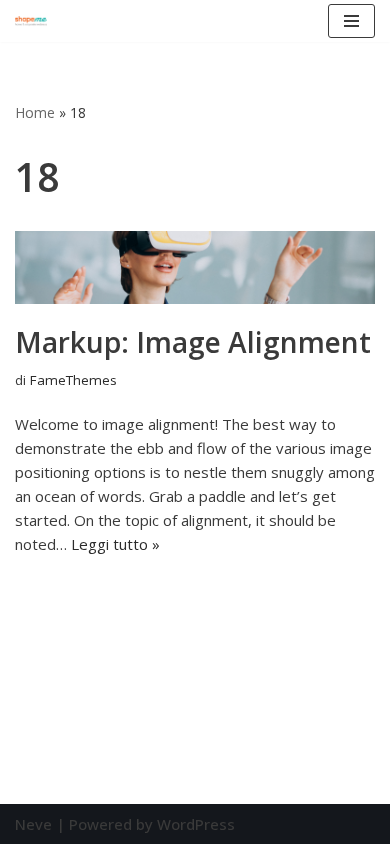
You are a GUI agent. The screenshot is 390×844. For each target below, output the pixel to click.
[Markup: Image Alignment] (195, 267)
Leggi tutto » (115, 544)
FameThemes (73, 380)
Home (35, 112)
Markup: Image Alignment (193, 342)
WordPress (196, 824)
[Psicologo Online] (31, 21)
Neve (33, 824)
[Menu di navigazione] (351, 21)
